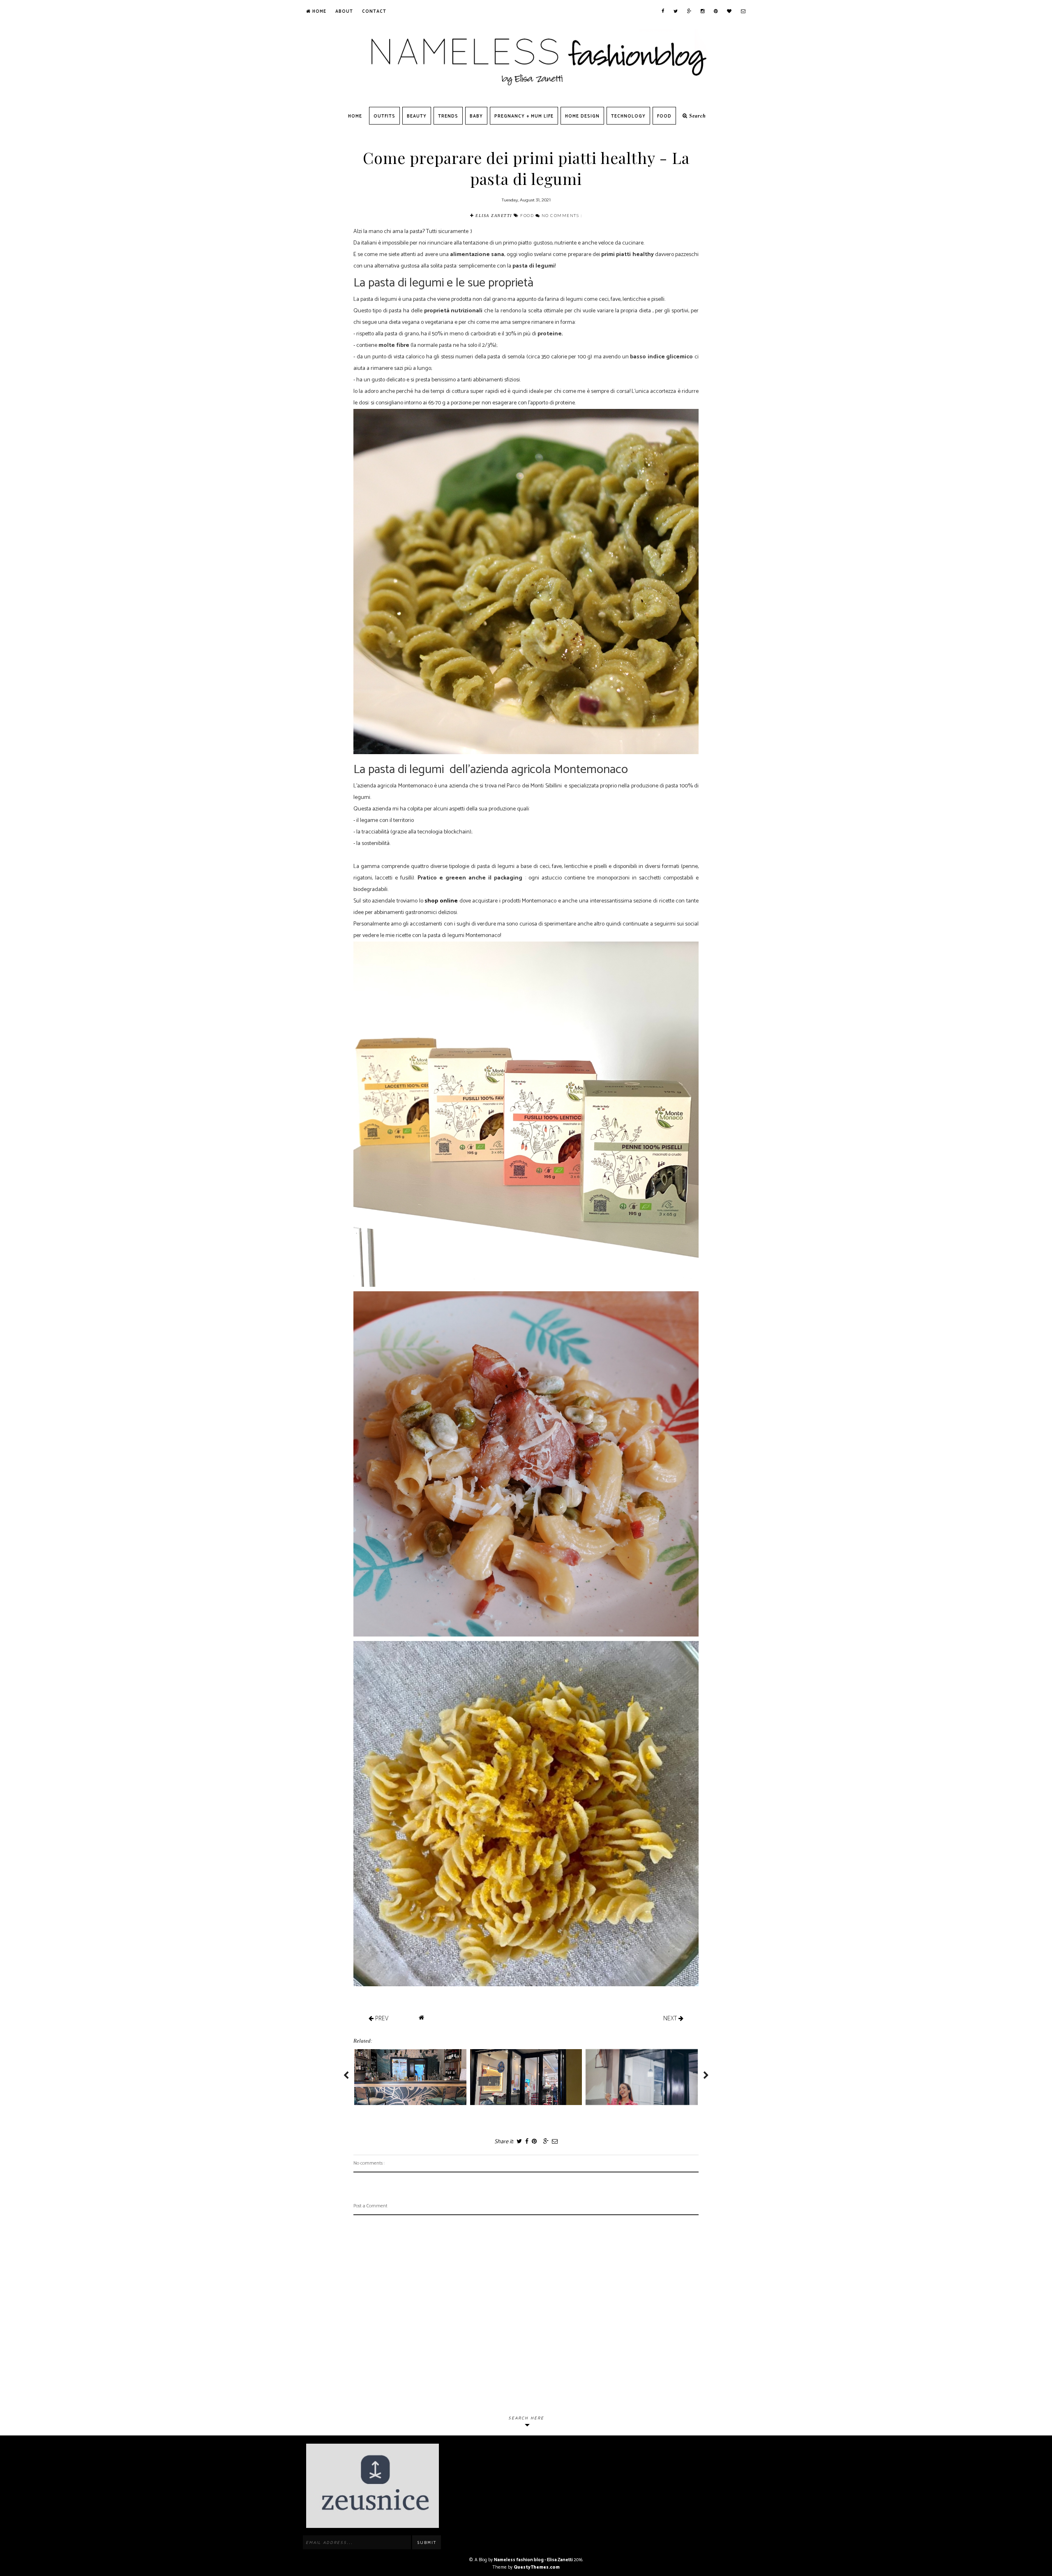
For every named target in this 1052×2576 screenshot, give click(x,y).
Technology (628, 116)
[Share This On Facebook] (526, 2142)
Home (318, 12)
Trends (448, 116)
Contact (374, 12)
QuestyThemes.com (537, 2567)
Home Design (582, 116)
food (528, 215)
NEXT (671, 2018)
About (344, 12)
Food (664, 116)
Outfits (384, 116)
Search (697, 116)
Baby (476, 116)
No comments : (562, 215)
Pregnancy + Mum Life (524, 116)
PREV (381, 2018)
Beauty (417, 116)
